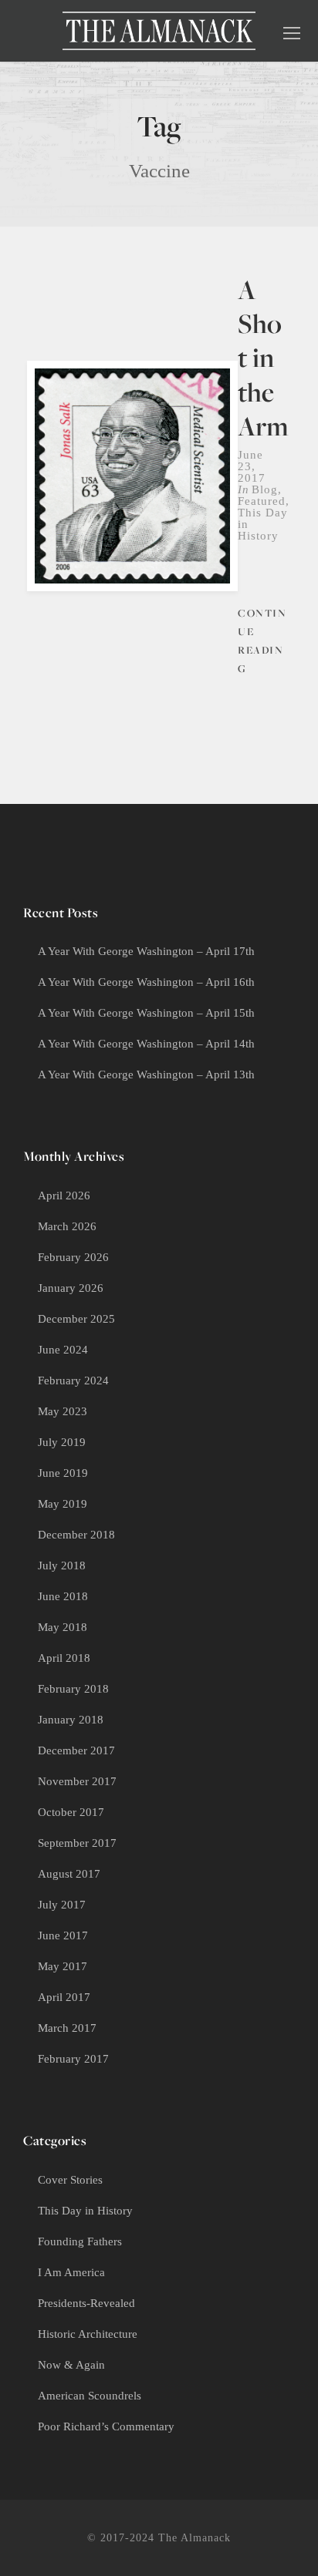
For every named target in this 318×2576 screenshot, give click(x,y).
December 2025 (76, 1319)
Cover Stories (70, 2180)
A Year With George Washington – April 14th (146, 1044)
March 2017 (67, 2028)
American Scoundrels (90, 2396)
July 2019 (62, 1442)
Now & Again (71, 2365)
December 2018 (76, 1535)
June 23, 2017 (252, 466)
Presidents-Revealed (86, 2303)
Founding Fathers (80, 2241)
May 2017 (63, 1966)
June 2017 (63, 1935)
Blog (265, 489)
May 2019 (63, 1504)
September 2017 (77, 1843)
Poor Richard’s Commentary (106, 2426)
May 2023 (63, 1411)
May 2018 (63, 1627)
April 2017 (64, 1997)
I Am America (71, 2272)
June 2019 (63, 1473)
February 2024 (73, 1380)
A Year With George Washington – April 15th (146, 1013)
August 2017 (69, 1874)
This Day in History (85, 2211)
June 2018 (63, 1596)
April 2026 (64, 1196)
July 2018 (62, 1565)
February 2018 (73, 1689)
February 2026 (73, 1257)
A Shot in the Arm (263, 358)
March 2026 (67, 1226)
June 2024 (63, 1350)
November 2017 (77, 1781)
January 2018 (71, 1720)
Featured (262, 501)
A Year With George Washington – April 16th (146, 982)
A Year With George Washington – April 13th (146, 1074)
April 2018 (64, 1658)
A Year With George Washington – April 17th (146, 951)
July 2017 (62, 1905)
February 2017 (73, 2059)
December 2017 (76, 1750)
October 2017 (71, 1812)
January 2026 (71, 1288)
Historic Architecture (88, 2334)
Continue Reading (262, 640)
